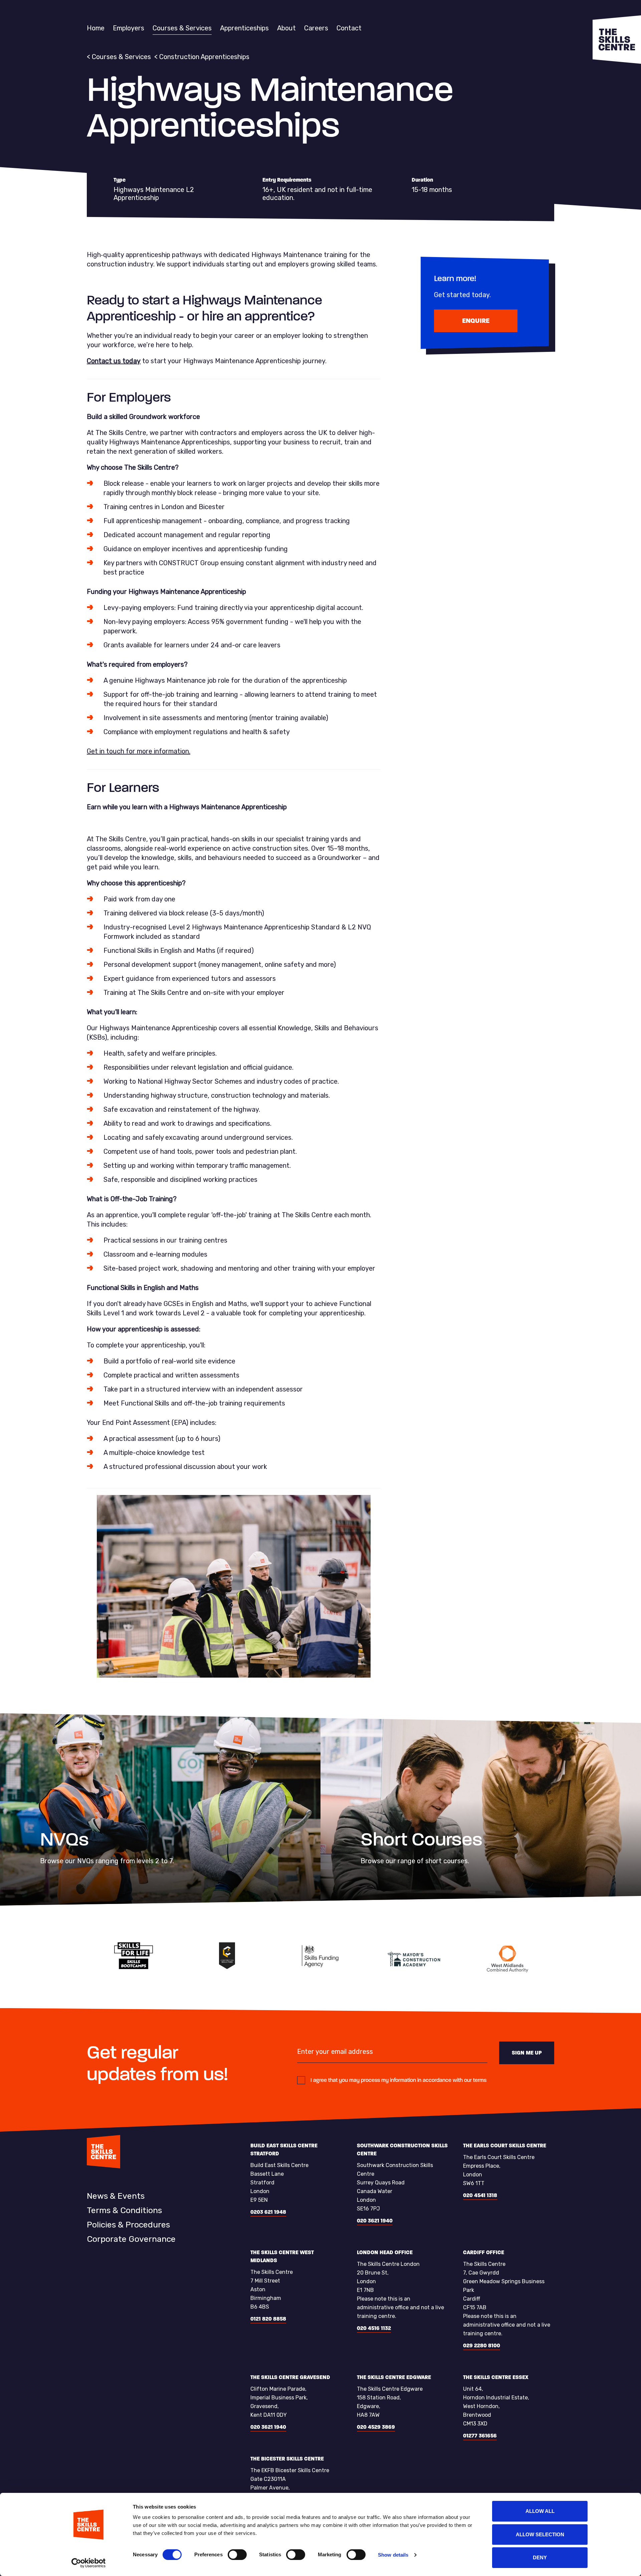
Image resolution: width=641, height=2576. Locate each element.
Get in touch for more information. (139, 751)
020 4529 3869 (376, 2427)
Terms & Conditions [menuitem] (124, 2210)
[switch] (237, 2555)
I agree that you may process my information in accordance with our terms (398, 2080)
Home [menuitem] (96, 28)
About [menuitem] (286, 28)
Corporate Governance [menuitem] (131, 2239)
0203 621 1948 (268, 2212)
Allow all (540, 2511)
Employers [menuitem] (129, 28)
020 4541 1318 (480, 2195)
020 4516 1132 (374, 2328)
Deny (540, 2557)
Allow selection (540, 2534)
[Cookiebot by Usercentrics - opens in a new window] (89, 2563)
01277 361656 (480, 2436)
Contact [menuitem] (349, 28)
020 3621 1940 (375, 2221)
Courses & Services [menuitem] (182, 28)
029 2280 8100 (482, 2345)
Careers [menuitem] (316, 28)
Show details (393, 2555)
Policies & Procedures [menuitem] (128, 2225)
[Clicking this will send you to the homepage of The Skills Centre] (617, 40)
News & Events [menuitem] (116, 2196)
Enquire (476, 321)
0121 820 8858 (268, 2319)
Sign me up (527, 2053)
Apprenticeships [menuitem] (244, 28)
